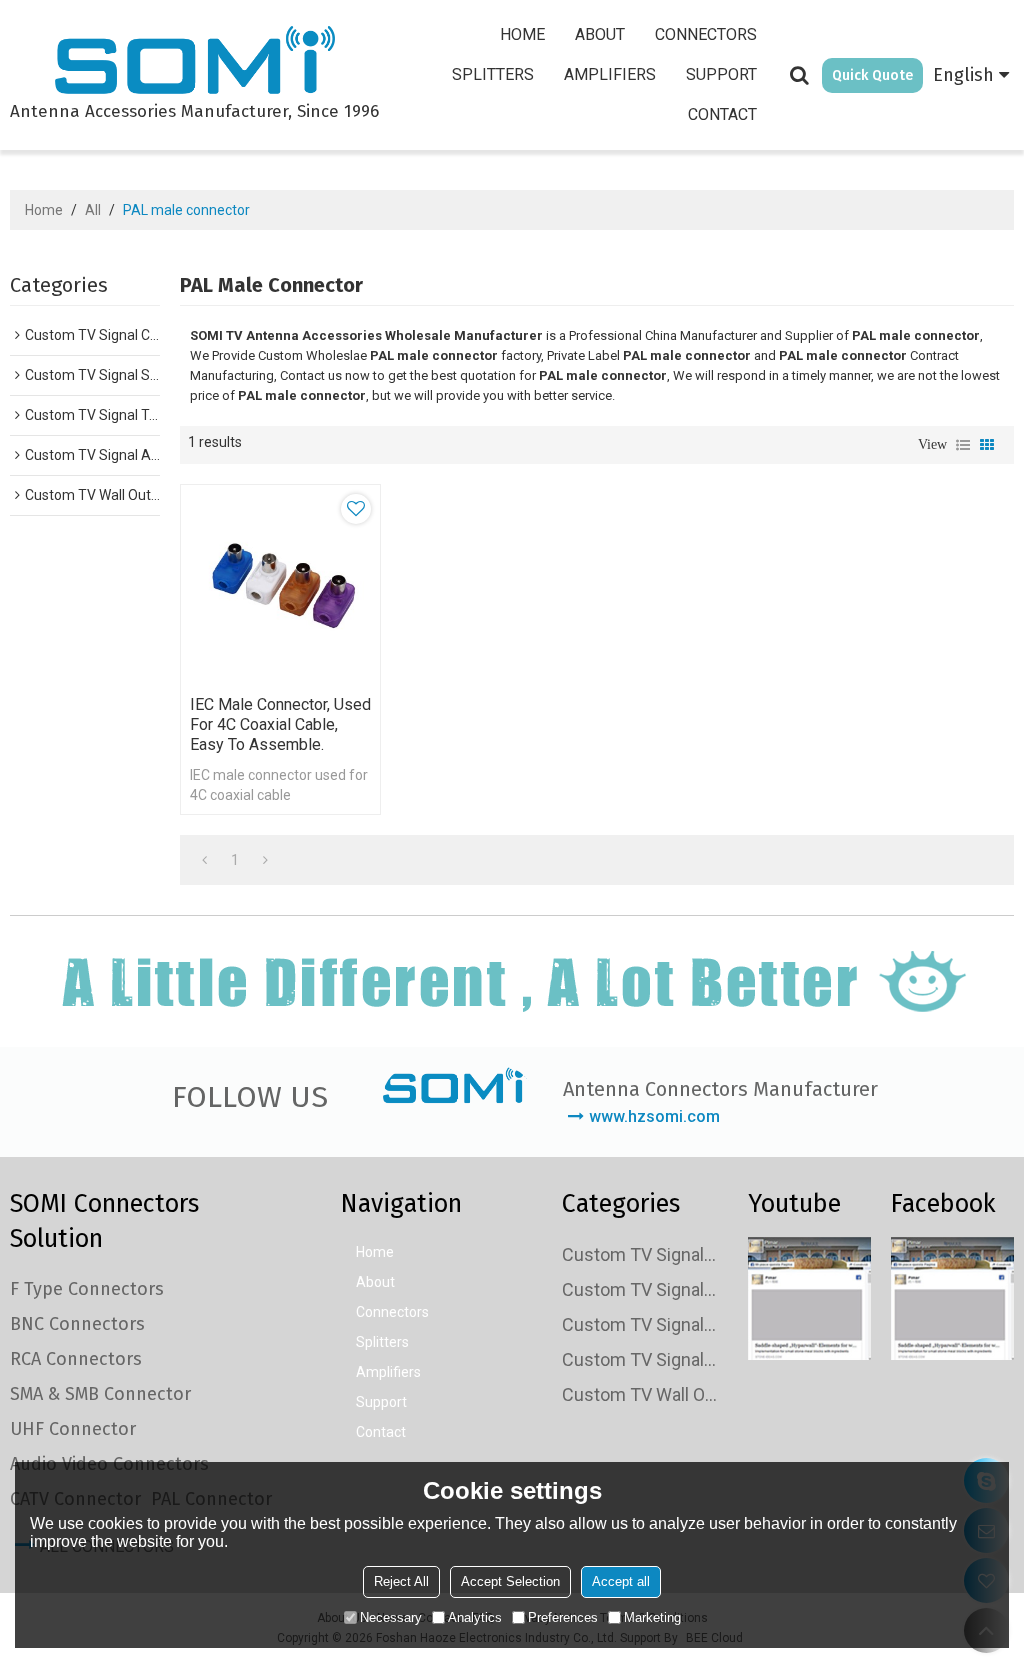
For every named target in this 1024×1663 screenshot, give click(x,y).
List (963, 445)
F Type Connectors (87, 1289)
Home (522, 34)
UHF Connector (73, 1429)
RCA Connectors (76, 1359)
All (93, 210)
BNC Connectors (77, 1324)
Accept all (621, 1581)
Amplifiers (610, 74)
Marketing (652, 1617)
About (600, 34)
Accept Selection (510, 1581)
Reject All (401, 1581)
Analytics (475, 1617)
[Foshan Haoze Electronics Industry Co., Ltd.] (194, 63)
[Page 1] (204, 860)
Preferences (563, 1617)
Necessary (391, 1617)
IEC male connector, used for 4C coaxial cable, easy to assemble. (280, 724)
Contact (722, 114)
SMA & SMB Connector (100, 1394)
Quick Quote (872, 75)
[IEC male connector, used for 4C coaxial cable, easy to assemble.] (280, 584)
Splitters (493, 74)
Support (721, 74)
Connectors (706, 34)
